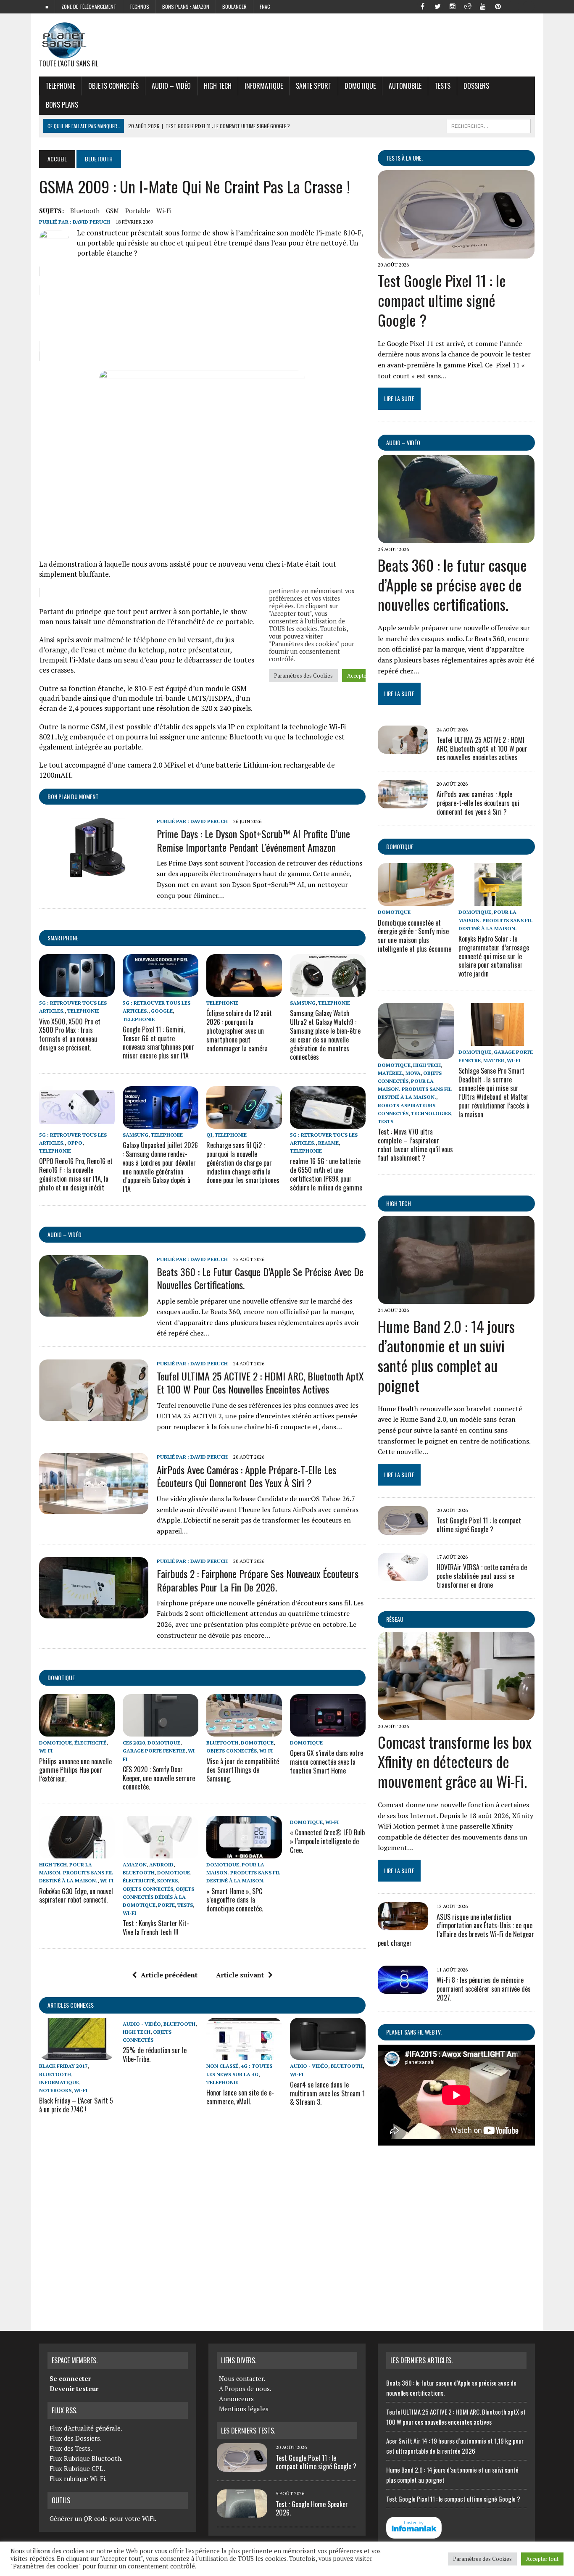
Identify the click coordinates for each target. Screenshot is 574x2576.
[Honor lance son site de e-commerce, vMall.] (244, 2054)
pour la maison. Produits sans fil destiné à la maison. (76, 1873)
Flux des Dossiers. (76, 2438)
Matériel (390, 1073)
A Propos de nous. (245, 2389)
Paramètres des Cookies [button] (482, 2559)
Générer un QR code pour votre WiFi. (103, 2518)
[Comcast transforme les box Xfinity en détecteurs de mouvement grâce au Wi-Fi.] (456, 1714)
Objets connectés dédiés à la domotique (158, 1897)
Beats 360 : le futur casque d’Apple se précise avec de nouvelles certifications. (260, 1278)
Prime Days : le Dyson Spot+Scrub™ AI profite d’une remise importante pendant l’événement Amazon (253, 840)
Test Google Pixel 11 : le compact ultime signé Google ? (442, 300)
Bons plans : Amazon (186, 7)
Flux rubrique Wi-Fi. (78, 2478)
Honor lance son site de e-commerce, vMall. (240, 2097)
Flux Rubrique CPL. (77, 2468)
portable (138, 211)
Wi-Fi (164, 211)
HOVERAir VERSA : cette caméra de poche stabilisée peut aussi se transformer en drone (482, 1576)
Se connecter (70, 2378)
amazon (135, 1865)
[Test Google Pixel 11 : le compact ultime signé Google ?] (456, 253)
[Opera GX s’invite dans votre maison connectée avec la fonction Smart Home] (328, 1731)
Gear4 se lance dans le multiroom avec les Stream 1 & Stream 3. (327, 2093)
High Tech (218, 86)
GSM (112, 211)
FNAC (265, 7)
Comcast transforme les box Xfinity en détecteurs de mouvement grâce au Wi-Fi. (455, 1762)
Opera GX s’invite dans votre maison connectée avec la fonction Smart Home (326, 1762)
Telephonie (60, 86)
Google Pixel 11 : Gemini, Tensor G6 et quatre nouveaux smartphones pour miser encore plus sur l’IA (158, 1043)
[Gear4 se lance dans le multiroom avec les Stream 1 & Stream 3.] (328, 2054)
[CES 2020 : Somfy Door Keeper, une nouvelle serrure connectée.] (161, 1731)
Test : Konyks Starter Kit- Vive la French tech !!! (156, 1928)
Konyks (167, 1881)
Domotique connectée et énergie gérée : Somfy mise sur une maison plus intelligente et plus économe (415, 936)
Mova (413, 1073)
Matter (494, 1060)
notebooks (55, 2090)
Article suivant (240, 1975)
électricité (90, 1743)
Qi (209, 1135)
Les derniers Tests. (248, 2431)
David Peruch (91, 222)
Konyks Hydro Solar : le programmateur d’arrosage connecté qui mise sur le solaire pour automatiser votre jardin (494, 956)
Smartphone (63, 938)
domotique (61, 1677)
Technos (139, 7)
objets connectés (113, 86)
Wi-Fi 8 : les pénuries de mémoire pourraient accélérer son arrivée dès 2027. (484, 1989)
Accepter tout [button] (542, 2559)
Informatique (264, 86)
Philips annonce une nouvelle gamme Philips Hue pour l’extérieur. (75, 1770)
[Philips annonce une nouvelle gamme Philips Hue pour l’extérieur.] (77, 1731)
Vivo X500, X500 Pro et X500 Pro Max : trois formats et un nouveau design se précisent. (70, 1035)
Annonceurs (236, 2399)
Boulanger (234, 7)
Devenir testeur (74, 2389)
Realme (328, 1143)
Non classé (222, 2066)
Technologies (431, 1113)
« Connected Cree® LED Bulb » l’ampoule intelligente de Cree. (327, 1841)
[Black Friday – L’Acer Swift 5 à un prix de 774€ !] (77, 2054)
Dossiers (476, 86)
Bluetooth (85, 211)
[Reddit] (468, 6)
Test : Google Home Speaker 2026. (312, 2509)
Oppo (75, 1143)
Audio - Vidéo (142, 2024)
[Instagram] (453, 6)
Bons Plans (62, 105)
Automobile (405, 86)
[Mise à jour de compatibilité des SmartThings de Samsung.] (244, 1731)
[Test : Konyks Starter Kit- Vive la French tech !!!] (161, 1853)
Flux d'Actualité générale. (86, 2428)
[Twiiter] (437, 6)
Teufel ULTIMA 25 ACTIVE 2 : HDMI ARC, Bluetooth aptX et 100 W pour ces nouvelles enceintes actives (260, 1382)
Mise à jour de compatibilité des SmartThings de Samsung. (243, 1770)
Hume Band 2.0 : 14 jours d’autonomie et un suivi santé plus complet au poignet (446, 1355)
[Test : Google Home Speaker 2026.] (242, 2513)
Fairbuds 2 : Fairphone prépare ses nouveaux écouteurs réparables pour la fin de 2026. (258, 1580)
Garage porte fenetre (154, 1751)
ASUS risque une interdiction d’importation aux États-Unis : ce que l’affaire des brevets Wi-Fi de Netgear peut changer (456, 1930)
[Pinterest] (498, 6)
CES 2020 (134, 1743)
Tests (442, 86)
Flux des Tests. (71, 2448)
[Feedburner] (513, 6)
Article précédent (169, 1975)
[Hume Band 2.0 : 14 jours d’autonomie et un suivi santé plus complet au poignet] (456, 1299)
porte (166, 1905)
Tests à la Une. (404, 158)
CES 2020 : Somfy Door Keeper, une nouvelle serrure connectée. (159, 1778)
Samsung (303, 1003)
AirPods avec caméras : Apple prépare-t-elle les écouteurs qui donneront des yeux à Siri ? (246, 1476)
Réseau (395, 1619)
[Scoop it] (528, 6)
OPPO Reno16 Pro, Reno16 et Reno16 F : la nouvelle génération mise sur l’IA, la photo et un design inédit (76, 1174)
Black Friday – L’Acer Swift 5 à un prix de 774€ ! (76, 2105)
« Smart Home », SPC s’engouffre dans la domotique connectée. (235, 1900)
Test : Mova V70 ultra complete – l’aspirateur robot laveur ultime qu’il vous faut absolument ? (415, 1145)
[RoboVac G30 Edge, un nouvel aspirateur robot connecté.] (77, 1853)
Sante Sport (314, 86)
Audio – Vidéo (171, 86)
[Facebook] (422, 6)
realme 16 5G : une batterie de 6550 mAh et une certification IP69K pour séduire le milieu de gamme (326, 1174)
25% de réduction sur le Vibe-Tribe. (155, 2055)
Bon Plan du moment (73, 796)
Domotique (360, 86)
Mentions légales (244, 2409)
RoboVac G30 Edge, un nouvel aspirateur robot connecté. (76, 1896)
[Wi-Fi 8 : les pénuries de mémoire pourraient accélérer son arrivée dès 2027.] (403, 1988)
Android (161, 1865)
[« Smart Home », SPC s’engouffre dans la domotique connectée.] (244, 1853)
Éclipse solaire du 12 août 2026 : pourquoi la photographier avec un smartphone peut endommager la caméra (239, 1031)
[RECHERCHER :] (489, 125)
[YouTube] (483, 6)
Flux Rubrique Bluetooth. (86, 2458)
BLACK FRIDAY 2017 (63, 2066)
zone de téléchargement (89, 7)
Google (162, 1011)
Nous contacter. (242, 2378)
